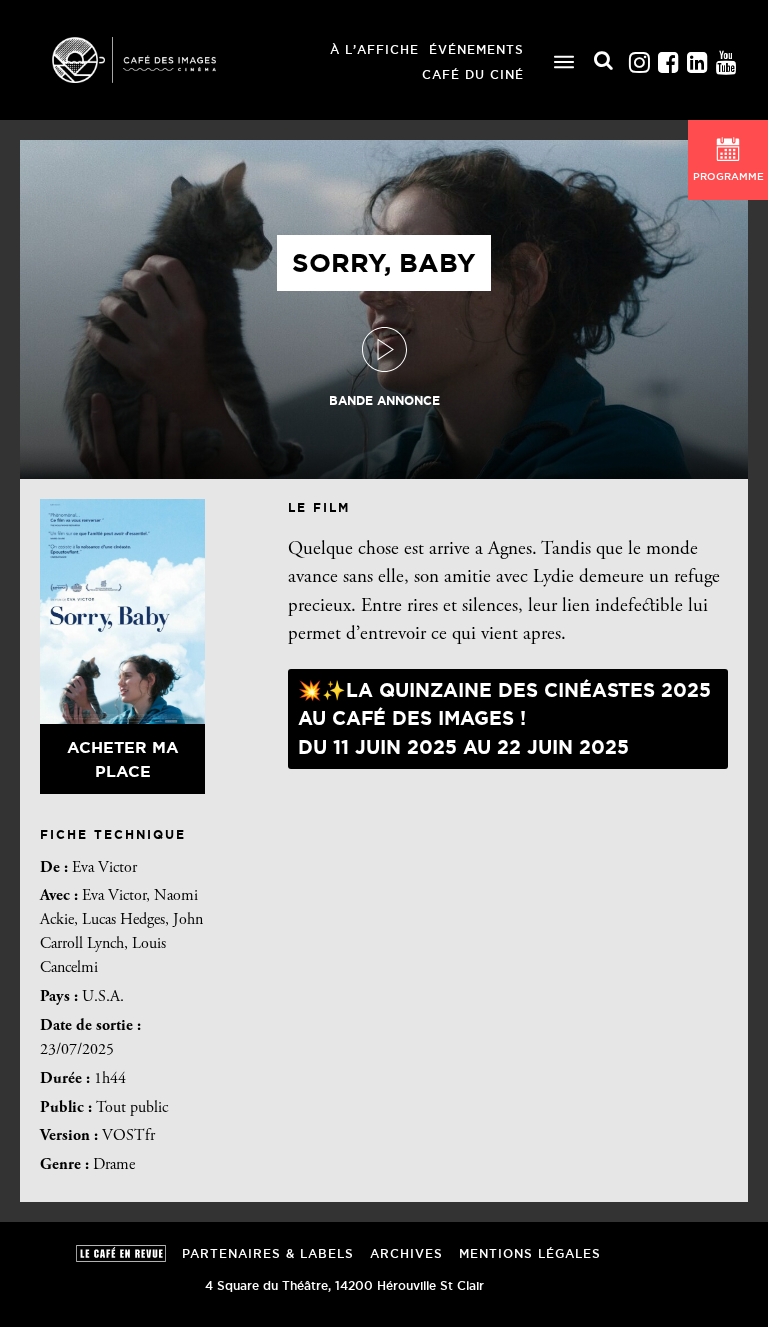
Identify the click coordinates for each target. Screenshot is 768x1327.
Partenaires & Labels (268, 1253)
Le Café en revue (121, 1253)
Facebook (668, 57)
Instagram (639, 57)
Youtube (726, 57)
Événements (476, 49)
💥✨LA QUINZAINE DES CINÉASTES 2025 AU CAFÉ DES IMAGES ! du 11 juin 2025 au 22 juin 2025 (504, 718)
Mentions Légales (530, 1253)
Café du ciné (473, 74)
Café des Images (160, 60)
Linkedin (697, 57)
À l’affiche (374, 49)
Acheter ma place (123, 759)
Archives (406, 1253)
